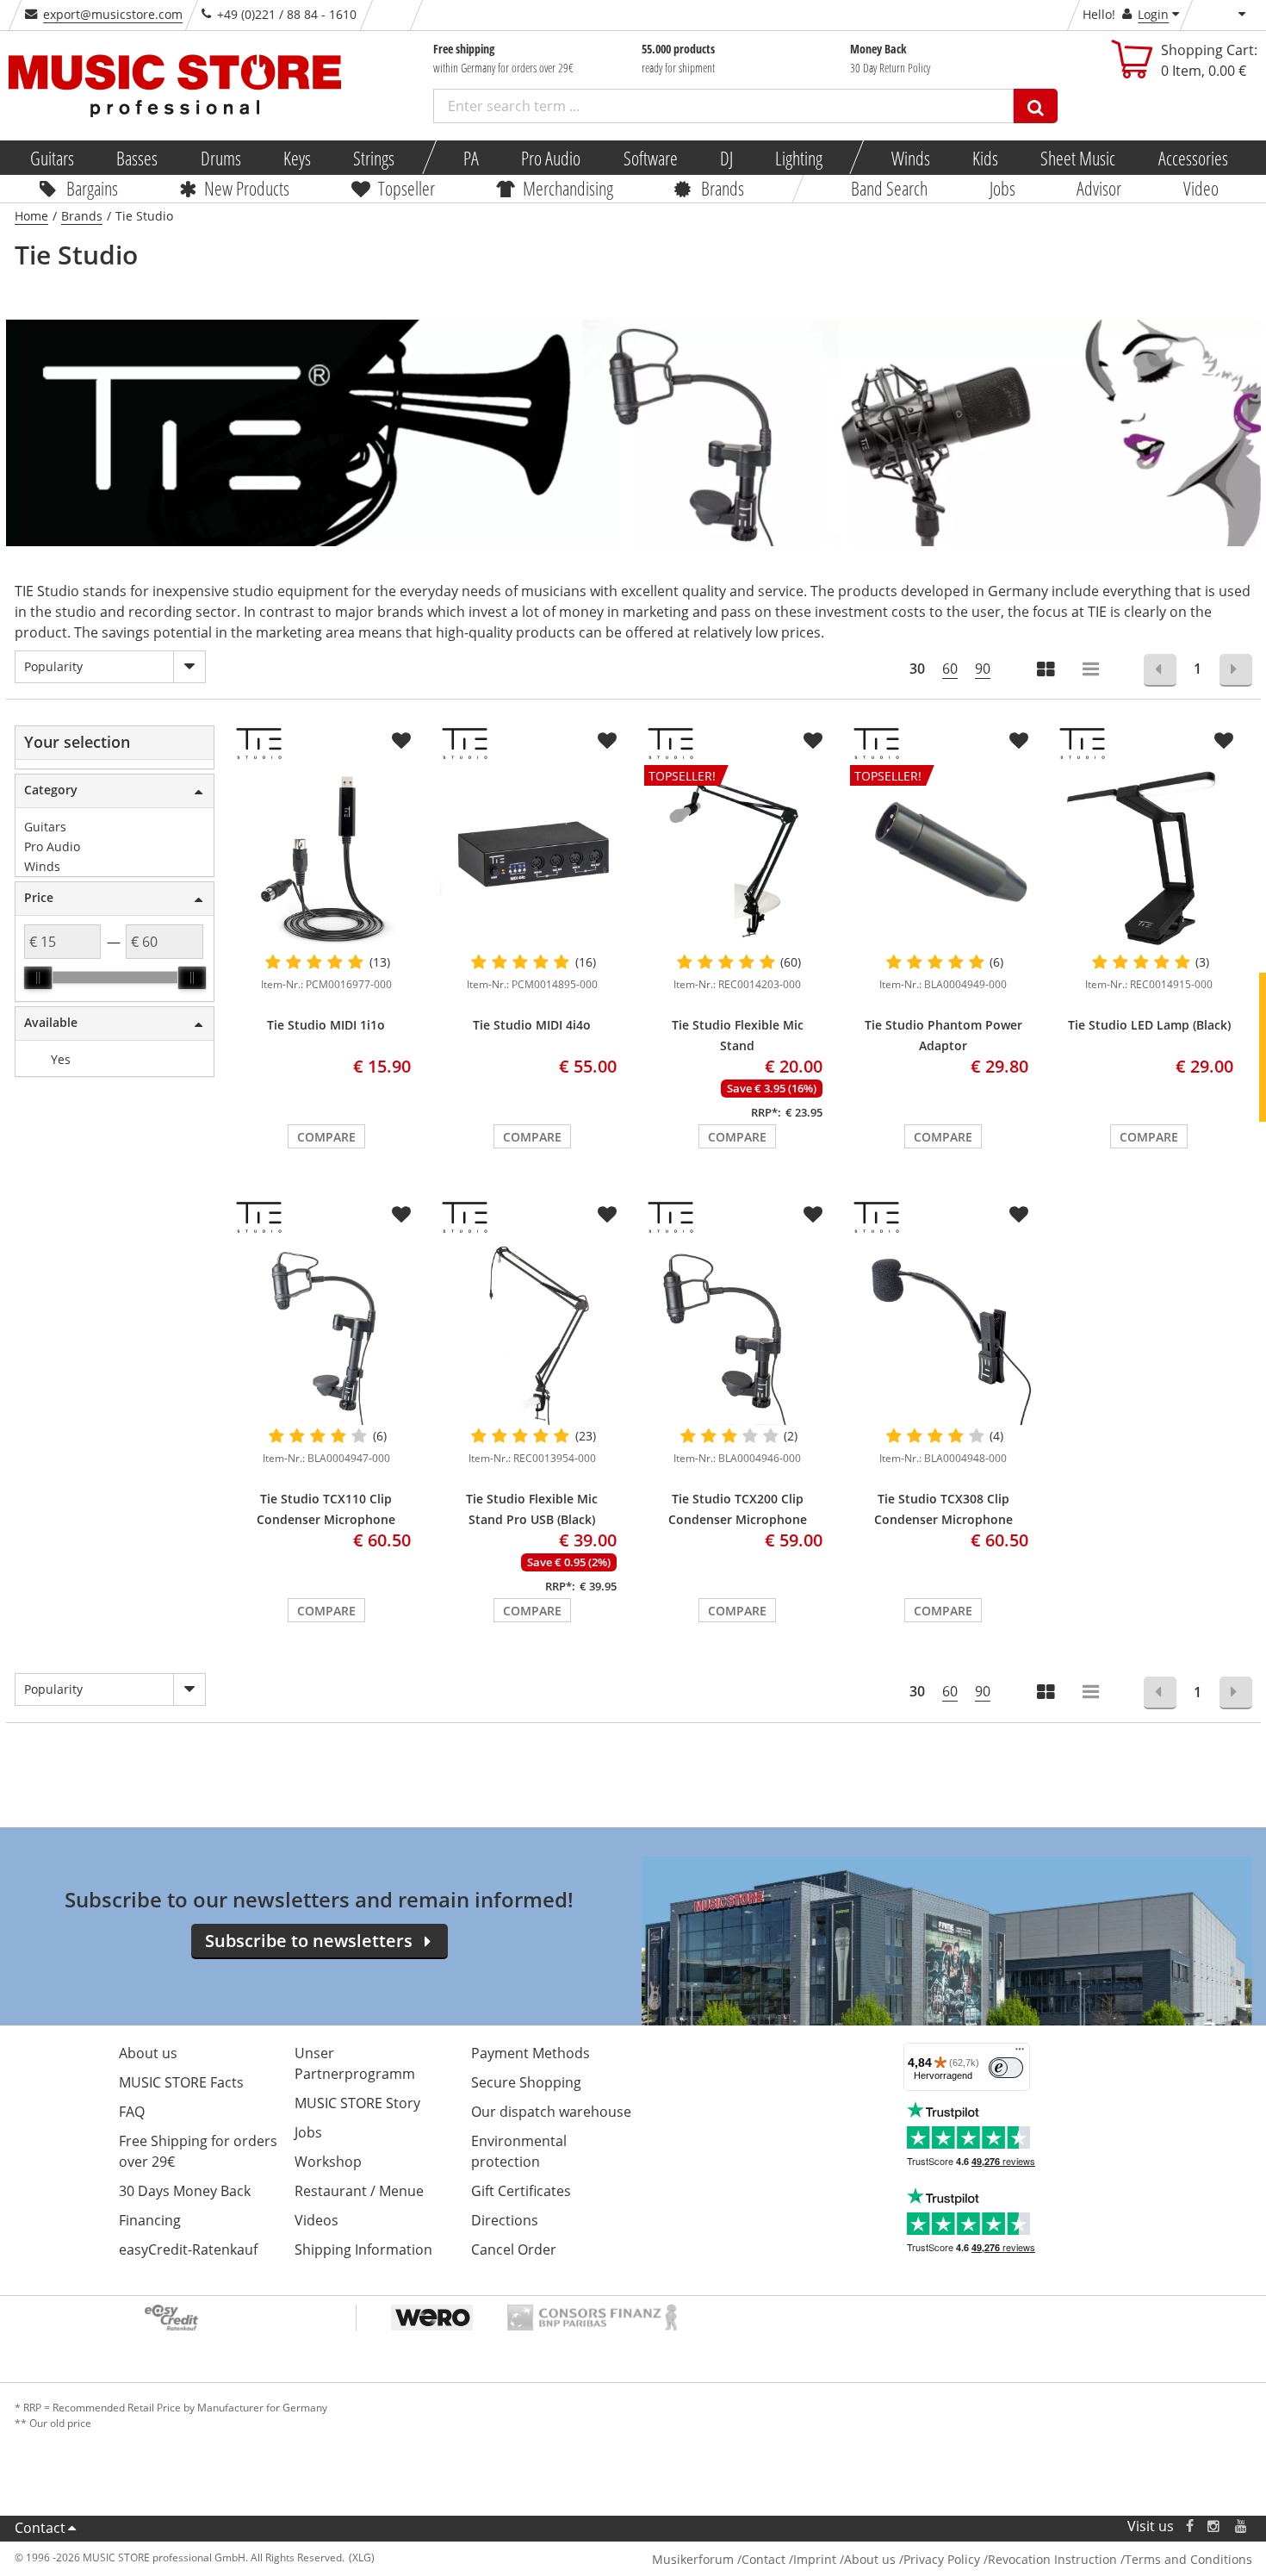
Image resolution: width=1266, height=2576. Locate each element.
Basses (137, 158)
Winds (910, 158)
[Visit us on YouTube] (1242, 2526)
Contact (40, 2528)
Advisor (1099, 188)
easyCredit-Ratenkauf (188, 2249)
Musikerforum (693, 2559)
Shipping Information (363, 2249)
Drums (220, 158)
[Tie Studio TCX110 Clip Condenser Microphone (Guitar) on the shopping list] (401, 1215)
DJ (726, 158)
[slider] (38, 978)
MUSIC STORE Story (357, 2103)
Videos (316, 2220)
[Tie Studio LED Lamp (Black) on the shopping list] (1224, 741)
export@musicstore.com (113, 14)
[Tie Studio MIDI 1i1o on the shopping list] (401, 741)
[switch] (1006, 2068)
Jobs (1002, 188)
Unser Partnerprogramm (355, 2063)
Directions (505, 2220)
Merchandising (567, 188)
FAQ (132, 2112)
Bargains (92, 188)
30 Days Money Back (185, 2191)
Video (1200, 188)
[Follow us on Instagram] (1214, 2526)
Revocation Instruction (1052, 2559)
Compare (326, 1137)
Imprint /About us (844, 2559)
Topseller (406, 188)
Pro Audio (551, 158)
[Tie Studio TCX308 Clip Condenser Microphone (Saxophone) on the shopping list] (1019, 1215)
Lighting (799, 158)
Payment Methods (531, 2053)
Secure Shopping (526, 2082)
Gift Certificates (521, 2191)
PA (471, 158)
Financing (150, 2220)
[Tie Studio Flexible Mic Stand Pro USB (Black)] (532, 1332)
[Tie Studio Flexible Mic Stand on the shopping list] (813, 741)
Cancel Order (514, 2249)
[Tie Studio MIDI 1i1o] (326, 858)
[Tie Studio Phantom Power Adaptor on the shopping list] (1019, 741)
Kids (985, 158)
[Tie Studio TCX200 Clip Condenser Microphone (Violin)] (738, 1332)
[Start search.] (1036, 106)
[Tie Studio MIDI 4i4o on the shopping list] (607, 741)
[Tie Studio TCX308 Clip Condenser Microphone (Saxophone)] (943, 1332)
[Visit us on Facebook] (1189, 2526)
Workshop (328, 2162)
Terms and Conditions (1188, 2559)
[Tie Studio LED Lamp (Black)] (1149, 858)
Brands (723, 188)
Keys (297, 158)
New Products (247, 188)
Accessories (1192, 158)
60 (950, 669)
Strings (374, 158)
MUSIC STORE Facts (181, 2082)
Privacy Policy (942, 2559)
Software (650, 158)
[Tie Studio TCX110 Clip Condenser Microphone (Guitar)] (326, 1332)
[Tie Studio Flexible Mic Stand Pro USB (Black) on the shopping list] (607, 1215)
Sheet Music (1078, 158)
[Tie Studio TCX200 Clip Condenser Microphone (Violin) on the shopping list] (813, 1215)
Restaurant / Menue (359, 2191)
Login (1153, 14)
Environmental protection (519, 2151)
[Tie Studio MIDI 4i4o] (532, 858)
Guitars (52, 158)
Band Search (889, 188)
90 (983, 669)
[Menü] (1020, 2053)
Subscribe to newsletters (309, 1941)
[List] (1092, 671)
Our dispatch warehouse (551, 2112)
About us (148, 2053)
